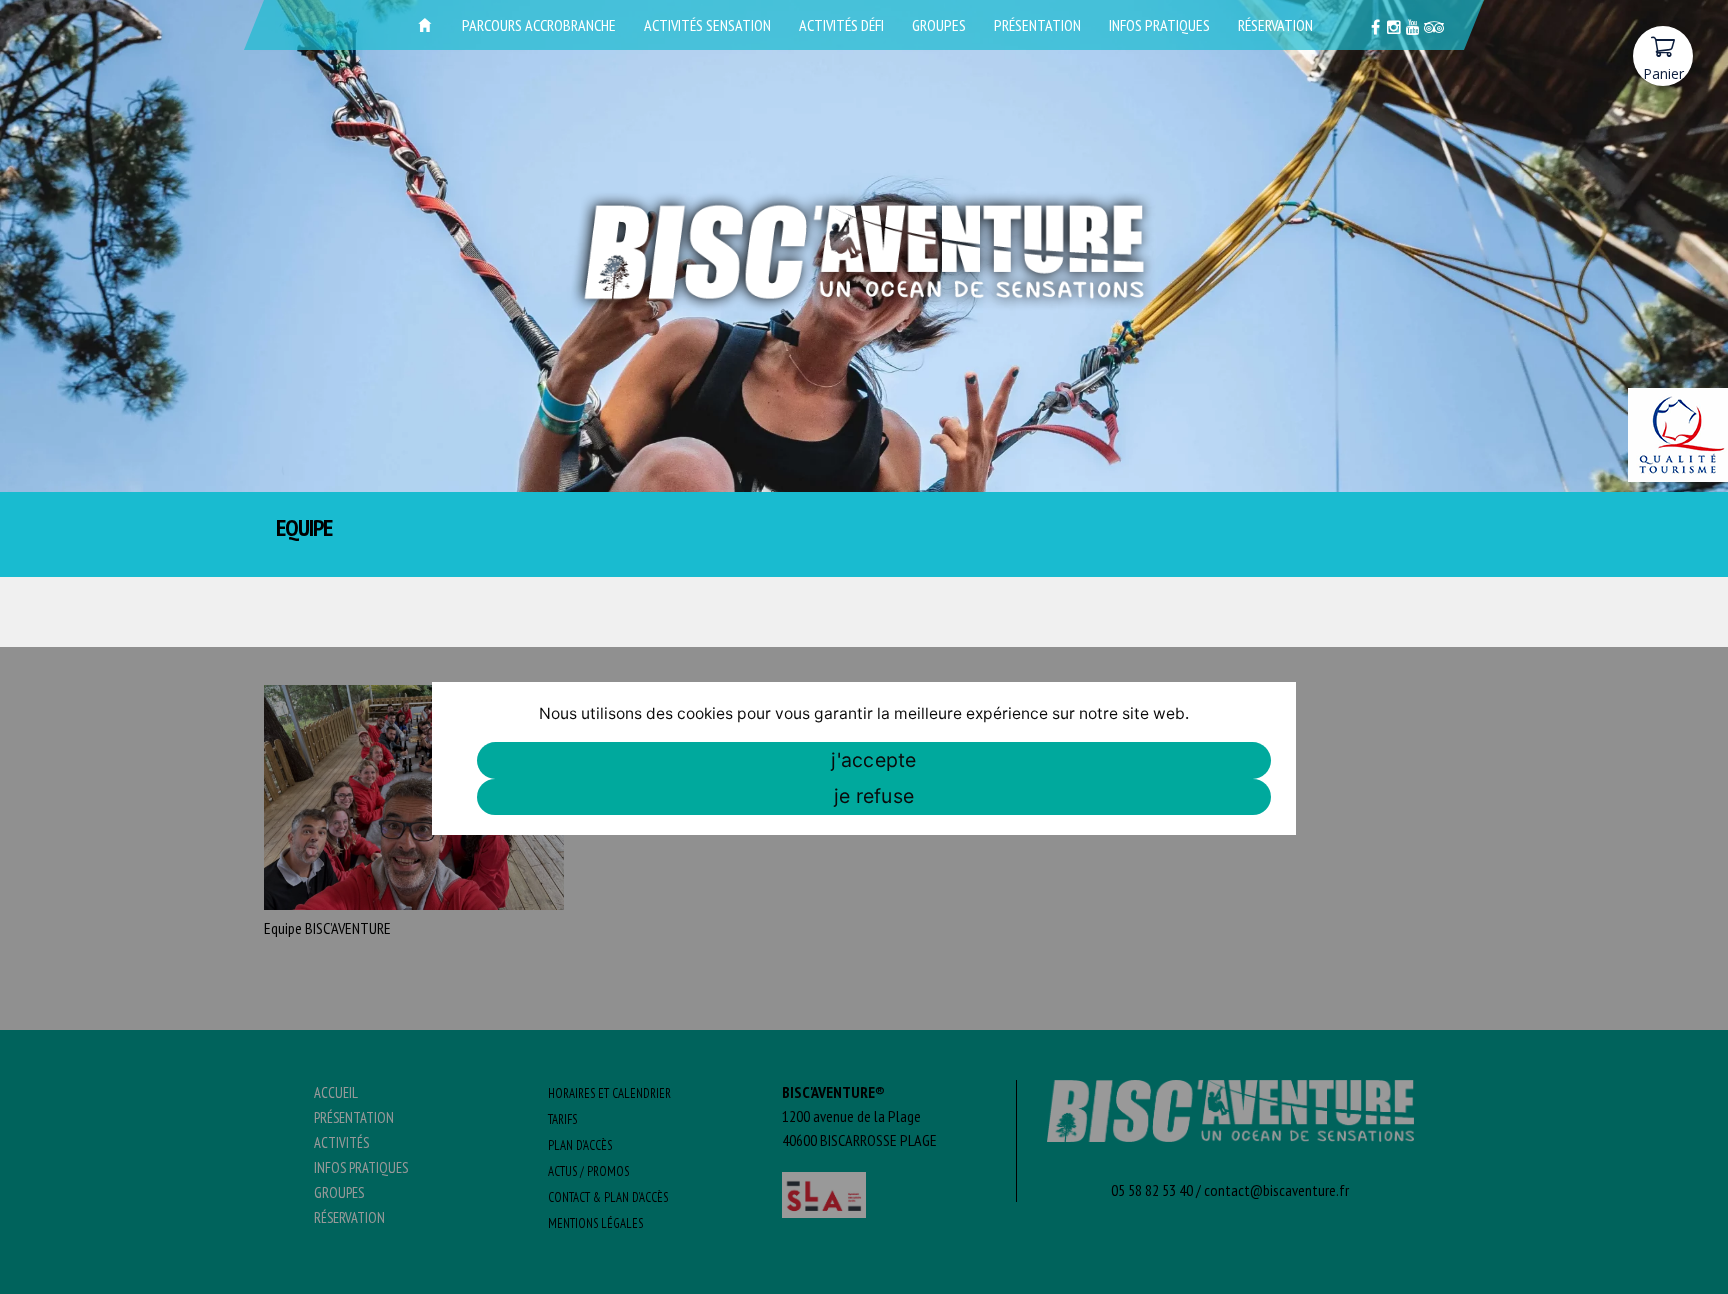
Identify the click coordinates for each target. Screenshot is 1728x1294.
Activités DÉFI (841, 25)
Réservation (1275, 25)
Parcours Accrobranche (539, 25)
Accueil (425, 25)
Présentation (1037, 25)
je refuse (874, 796)
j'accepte (873, 760)
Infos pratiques (1159, 25)
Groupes (939, 25)
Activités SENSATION (707, 25)
